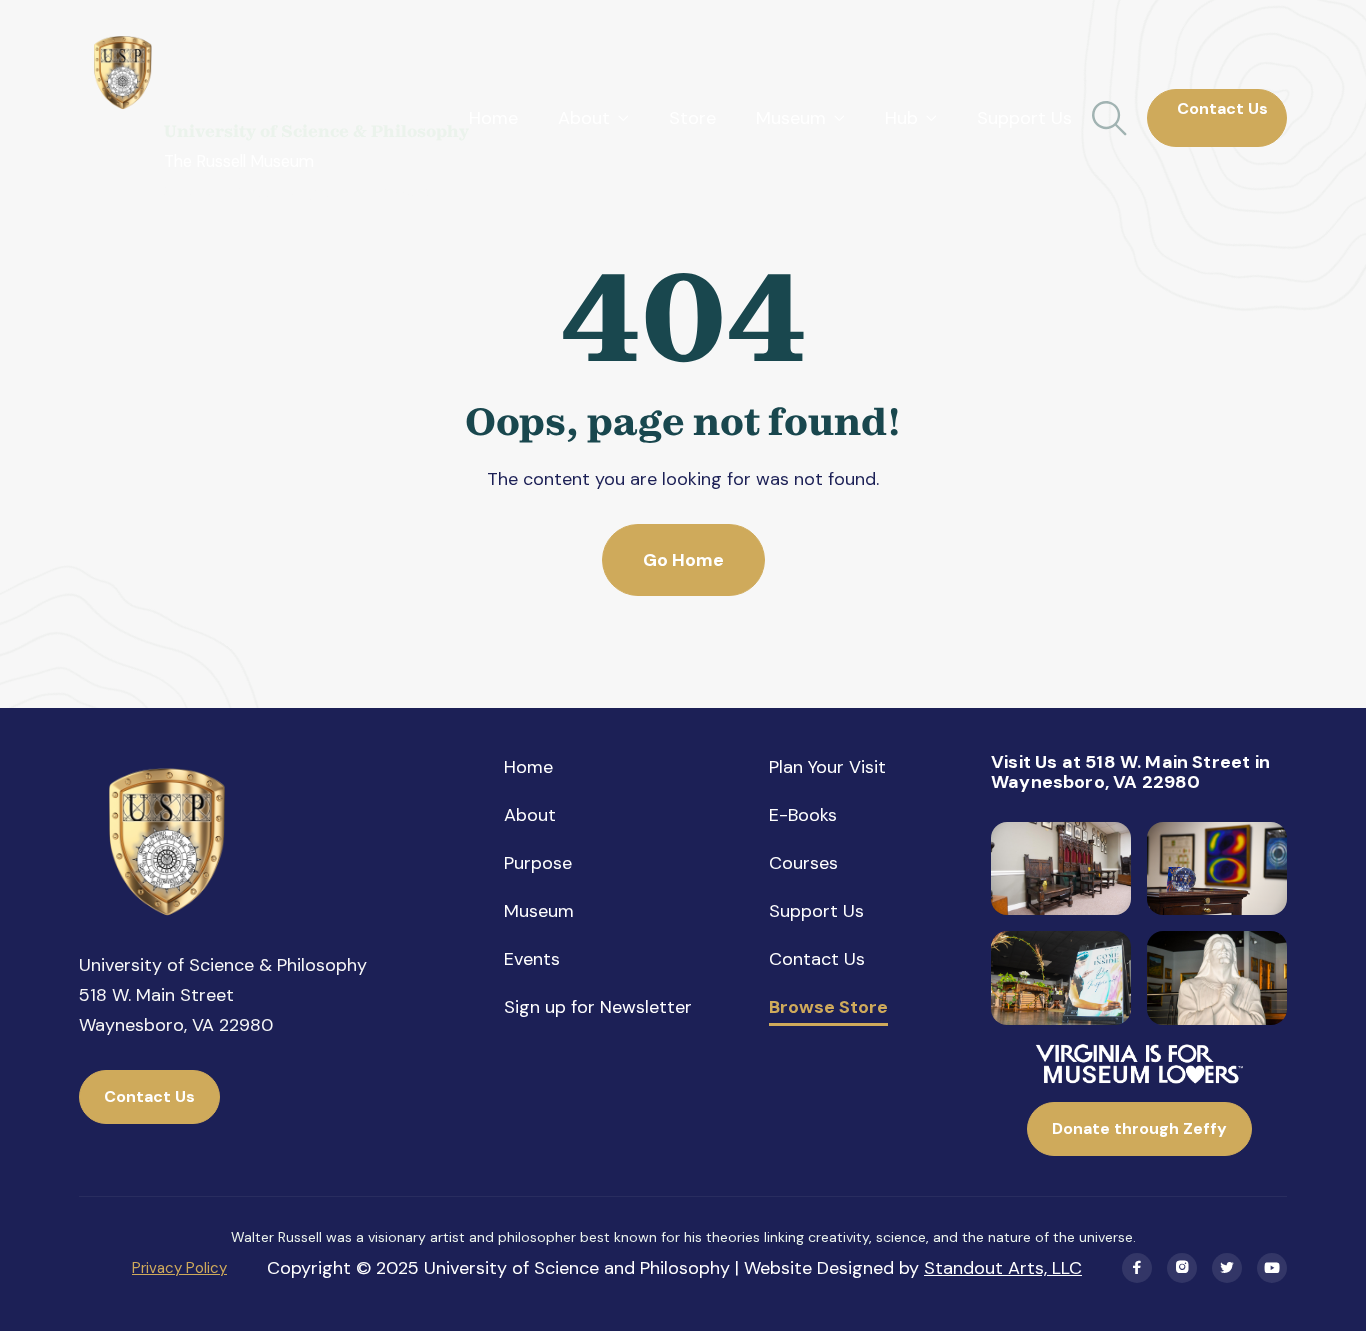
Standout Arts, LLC (1003, 1268)
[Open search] (1109, 118)
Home (493, 118)
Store (692, 118)
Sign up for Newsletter (598, 1007)
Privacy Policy (179, 1268)
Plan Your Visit (827, 767)
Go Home (683, 560)
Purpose (538, 863)
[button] (593, 118)
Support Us (1024, 118)
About (530, 815)
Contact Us (1216, 117)
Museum (539, 911)
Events (532, 959)
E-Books (803, 815)
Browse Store (828, 1008)
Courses (803, 863)
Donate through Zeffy (1139, 1128)
